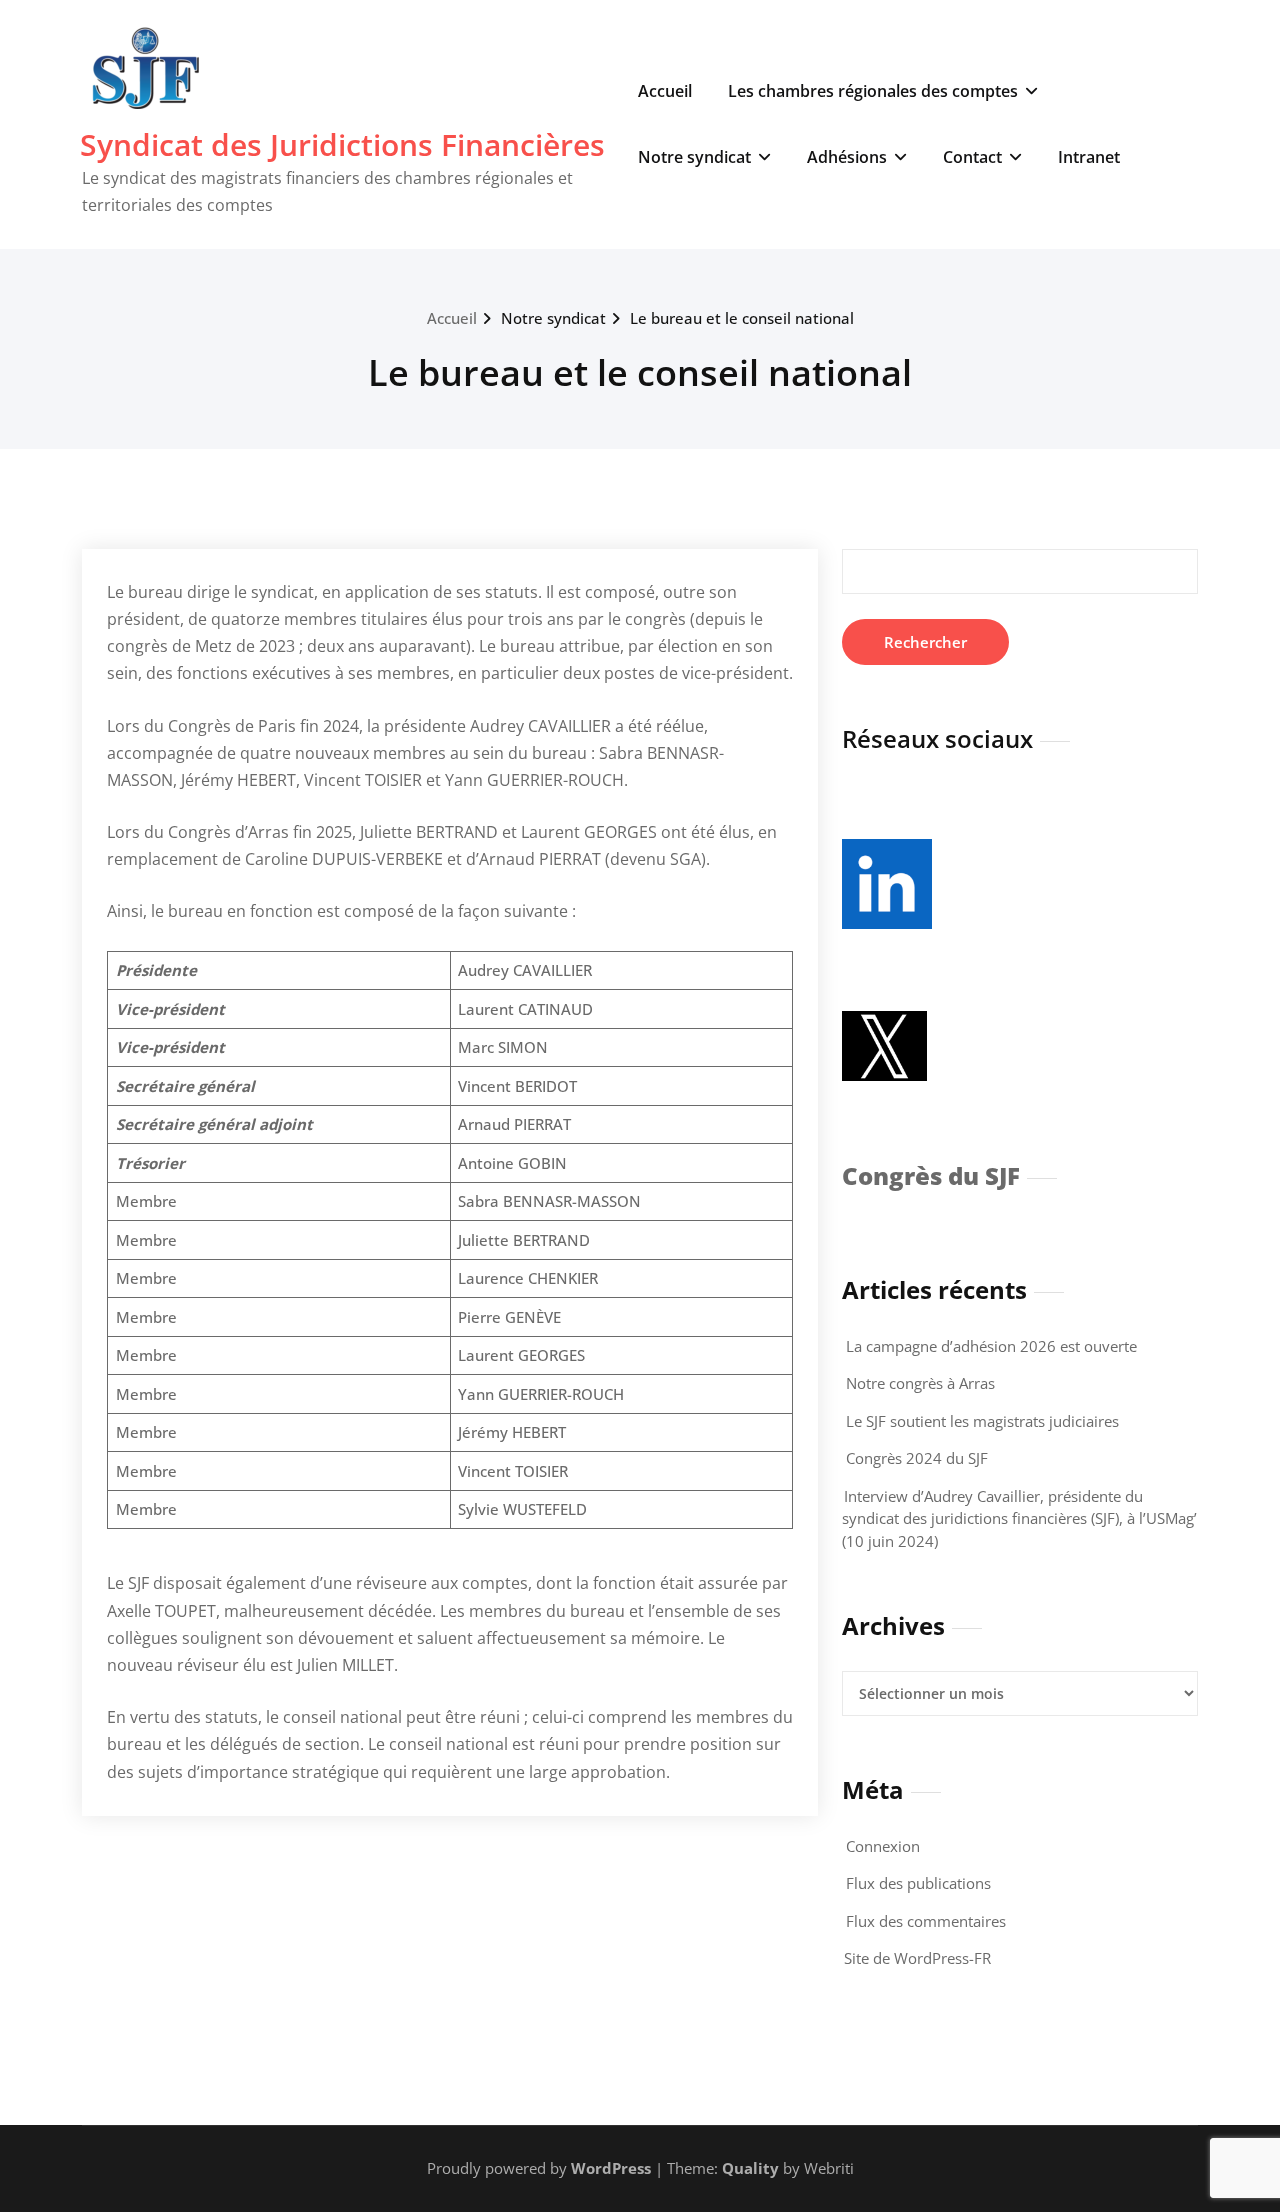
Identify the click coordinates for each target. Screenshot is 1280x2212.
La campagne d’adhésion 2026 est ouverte (991, 1346)
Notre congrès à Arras (920, 1383)
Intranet (1089, 157)
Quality (750, 2168)
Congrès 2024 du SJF (917, 1458)
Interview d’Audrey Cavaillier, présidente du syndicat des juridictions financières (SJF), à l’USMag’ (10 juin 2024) (1019, 1518)
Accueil (665, 91)
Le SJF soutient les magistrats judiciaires (982, 1421)
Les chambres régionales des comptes (873, 91)
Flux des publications (918, 1883)
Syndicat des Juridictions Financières (342, 144)
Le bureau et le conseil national (742, 318)
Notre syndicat (694, 157)
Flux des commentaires (926, 1921)
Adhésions (847, 157)
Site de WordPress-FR (917, 1958)
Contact (972, 157)
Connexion (883, 1846)
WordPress (611, 2168)
